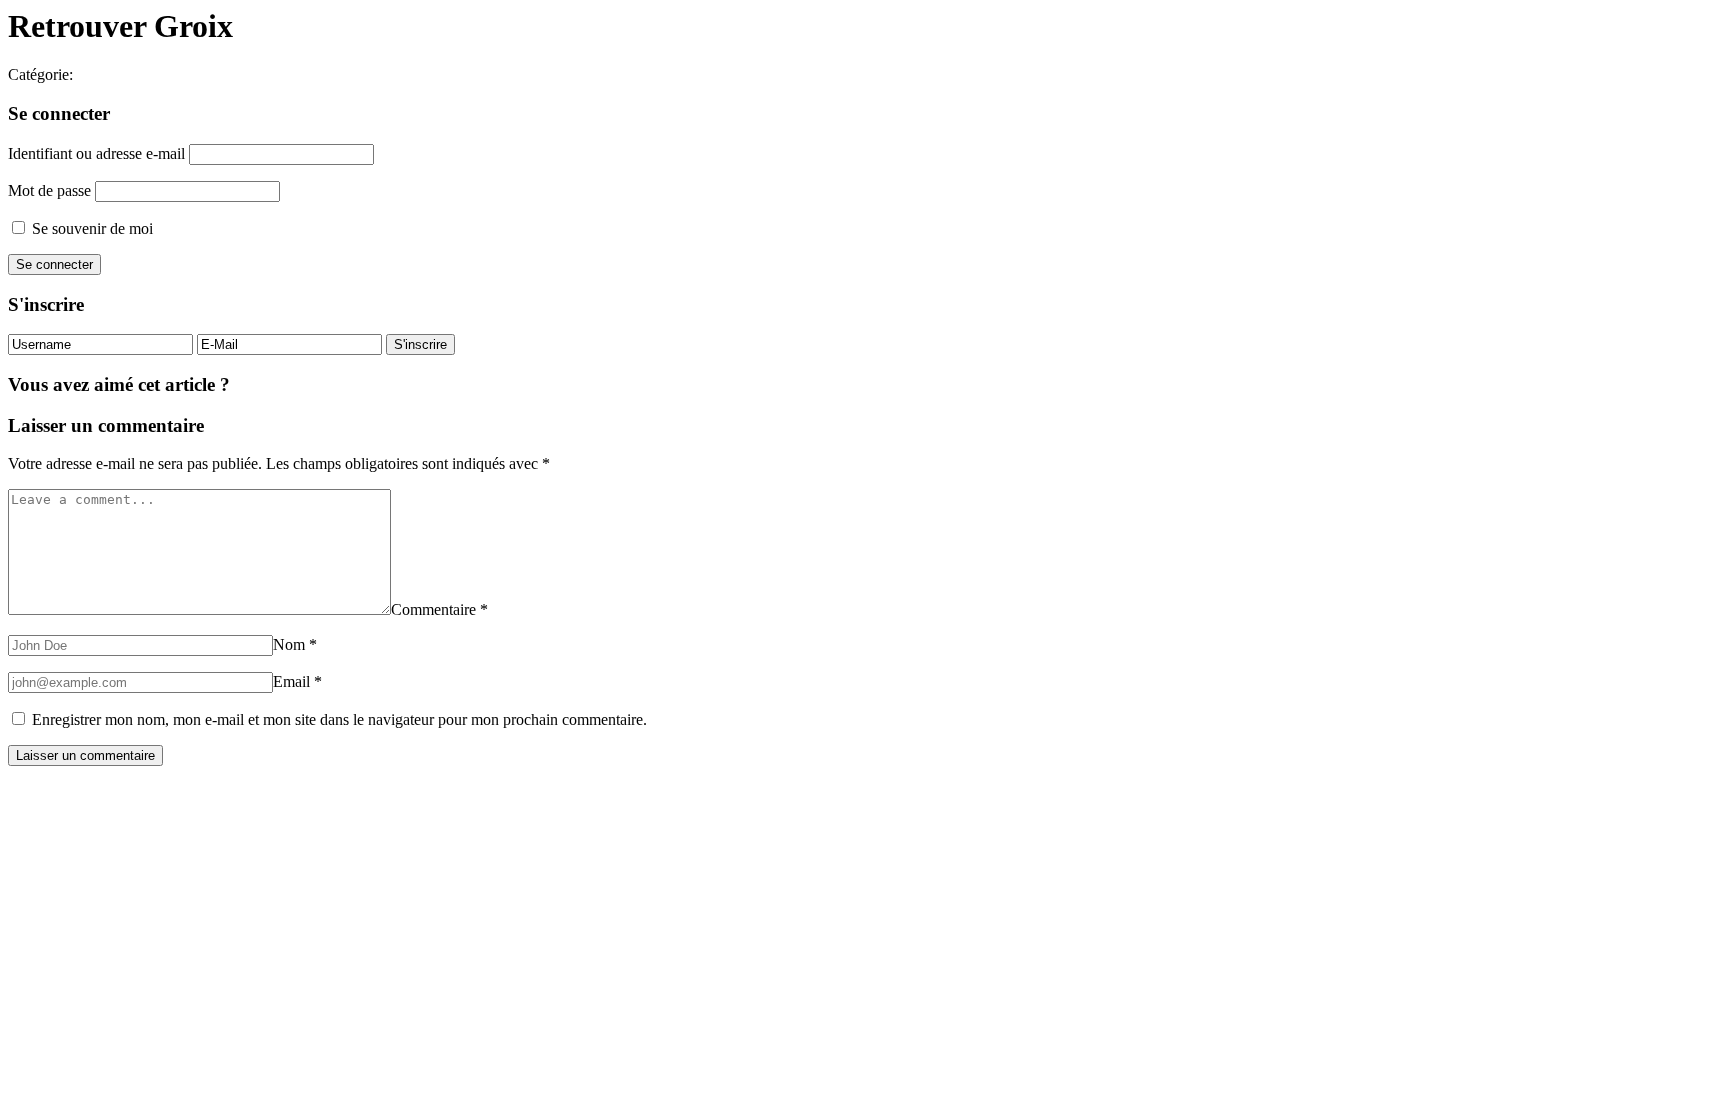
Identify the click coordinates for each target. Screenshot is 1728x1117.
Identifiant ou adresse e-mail (96, 153)
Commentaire (439, 609)
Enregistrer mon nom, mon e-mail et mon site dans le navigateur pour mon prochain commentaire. (339, 719)
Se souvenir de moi (90, 228)
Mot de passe (49, 190)
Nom (295, 644)
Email (297, 681)
